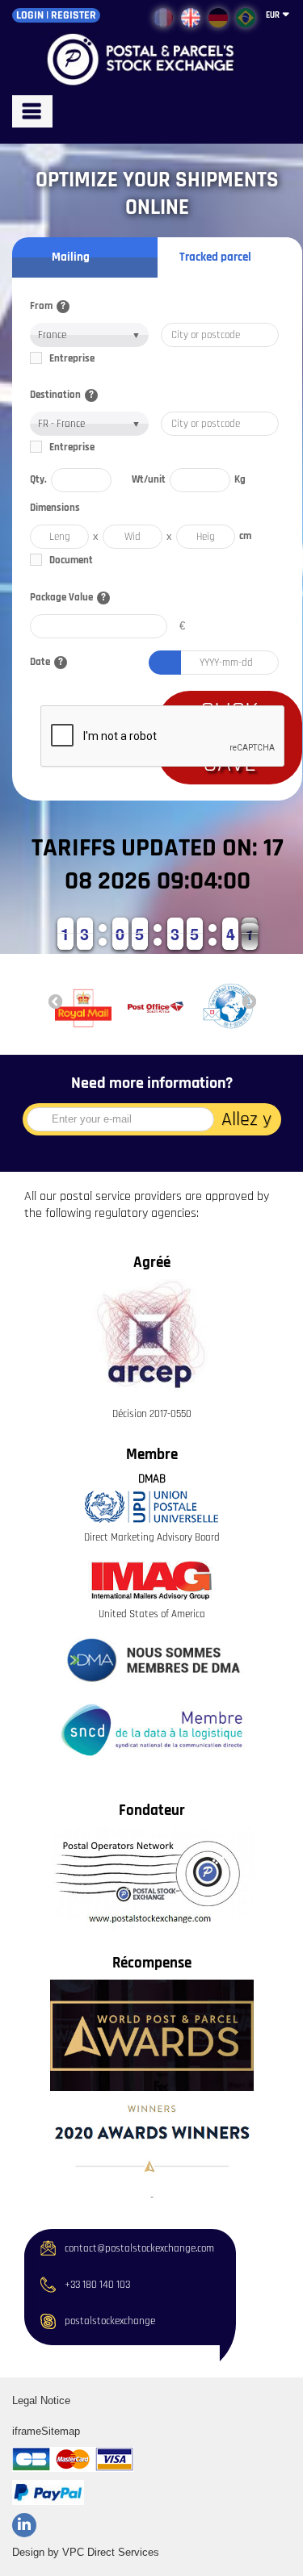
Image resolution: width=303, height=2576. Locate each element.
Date (46, 662)
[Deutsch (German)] (218, 18)
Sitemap (61, 2431)
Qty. (38, 480)
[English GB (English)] (191, 18)
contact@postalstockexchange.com (139, 2249)
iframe (27, 2431)
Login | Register (56, 15)
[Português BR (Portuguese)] (246, 18)
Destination (62, 395)
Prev (55, 1001)
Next (249, 1001)
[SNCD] (151, 1730)
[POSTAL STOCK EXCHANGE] (152, 60)
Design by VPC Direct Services (86, 2552)
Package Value (68, 598)
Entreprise (72, 359)
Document (71, 560)
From (48, 306)
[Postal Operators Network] (151, 1878)
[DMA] (151, 1661)
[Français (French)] (163, 18)
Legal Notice (41, 2400)
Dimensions (55, 508)
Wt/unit (149, 480)
